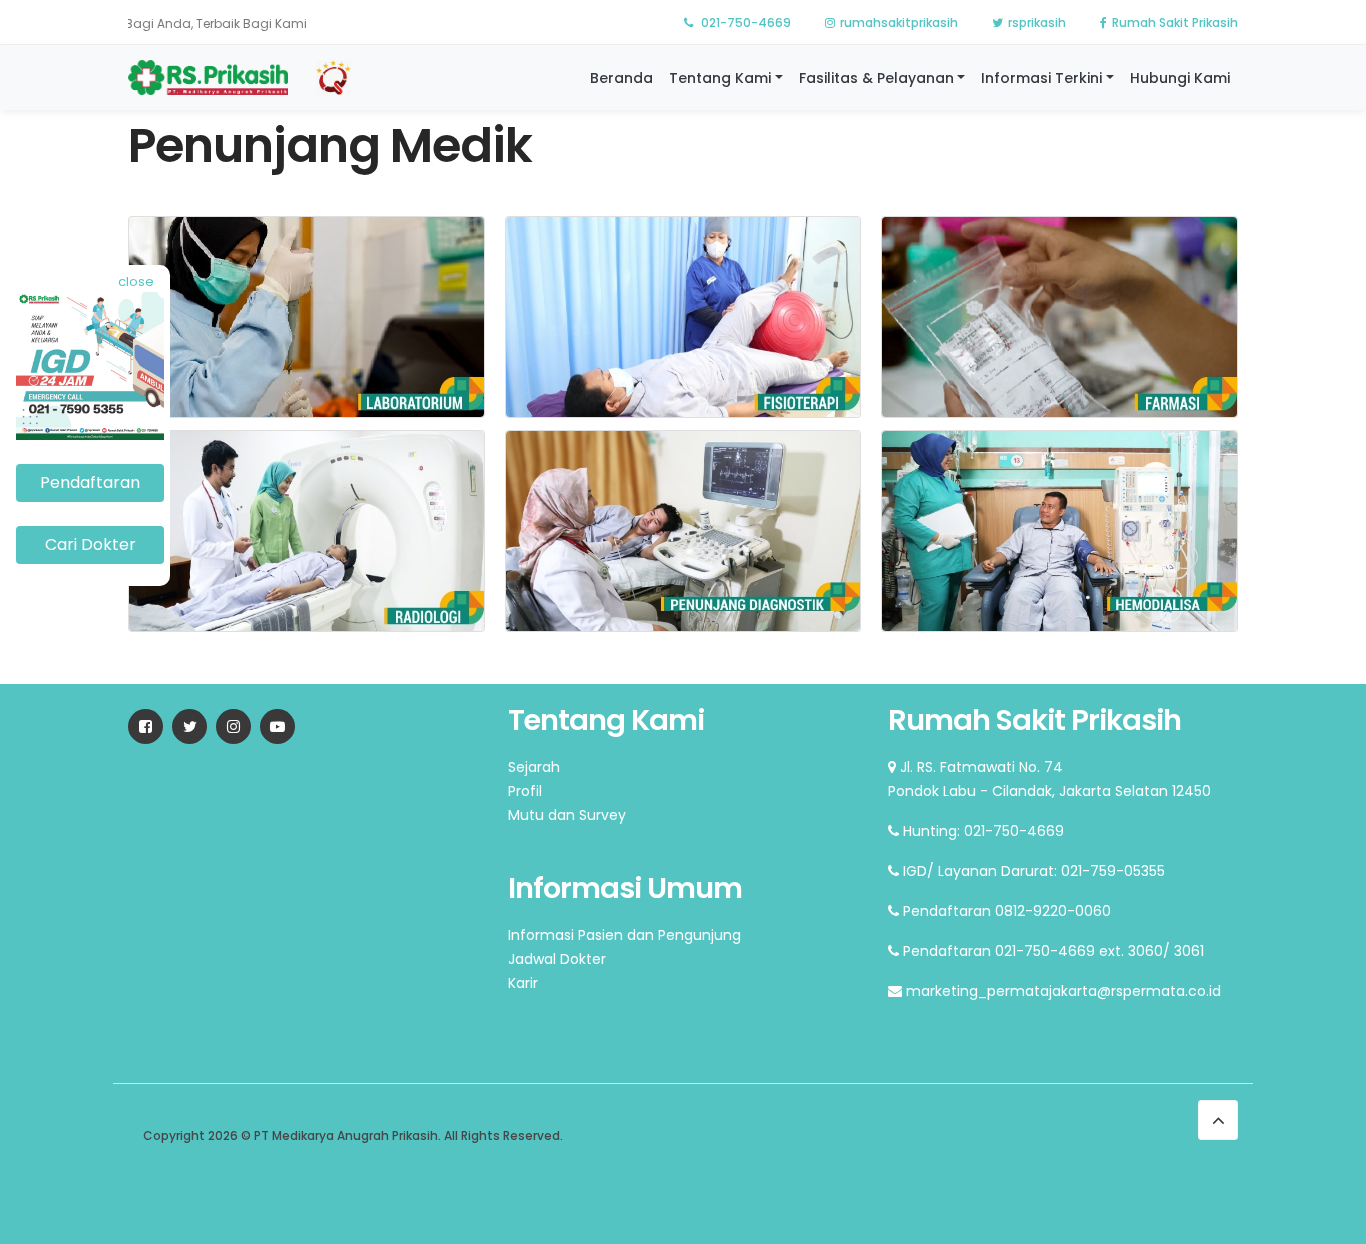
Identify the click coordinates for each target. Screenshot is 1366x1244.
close (136, 281)
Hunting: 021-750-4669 (981, 831)
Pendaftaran (90, 482)
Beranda (621, 78)
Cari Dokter (90, 544)
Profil (525, 791)
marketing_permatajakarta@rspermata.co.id (1061, 991)
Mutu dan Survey (567, 815)
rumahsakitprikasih (899, 22)
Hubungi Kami (1180, 78)
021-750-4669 (744, 22)
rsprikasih (1037, 22)
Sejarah (534, 767)
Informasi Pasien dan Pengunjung (624, 935)
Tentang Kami (720, 78)
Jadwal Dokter (557, 959)
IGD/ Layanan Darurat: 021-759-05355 (1032, 871)
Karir (523, 983)
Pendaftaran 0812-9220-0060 (1005, 911)
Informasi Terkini (1041, 78)
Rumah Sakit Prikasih (1175, 22)
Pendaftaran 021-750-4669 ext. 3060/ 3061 (1051, 951)
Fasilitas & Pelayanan (876, 78)
